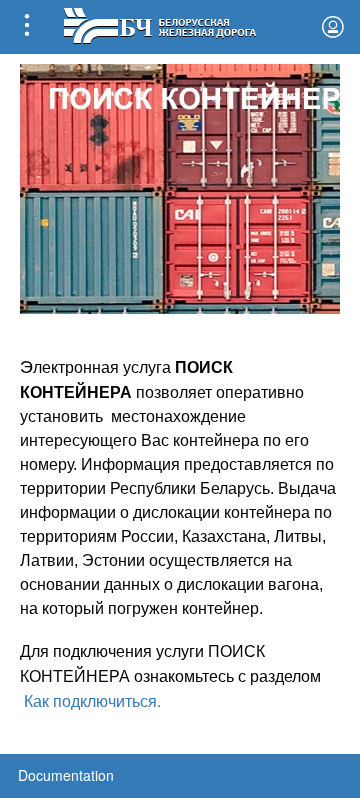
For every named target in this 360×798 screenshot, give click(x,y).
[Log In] (333, 27)
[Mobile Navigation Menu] (27, 27)
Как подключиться (90, 700)
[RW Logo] (159, 23)
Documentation (66, 775)
